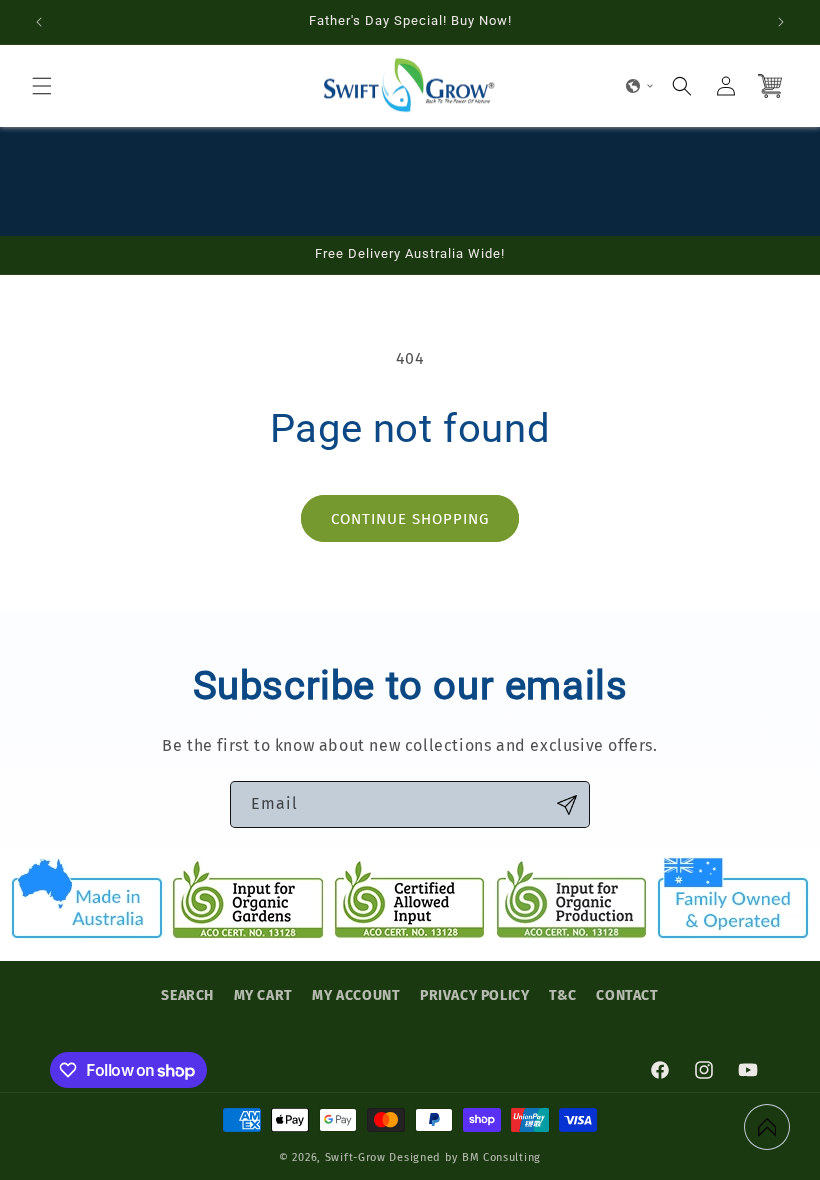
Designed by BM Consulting (465, 1157)
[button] (42, 86)
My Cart (263, 995)
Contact (627, 995)
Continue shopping (410, 519)
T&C (563, 995)
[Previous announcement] (39, 22)
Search (187, 995)
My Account (356, 995)
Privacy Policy (474, 995)
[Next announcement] (781, 22)
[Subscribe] (567, 804)
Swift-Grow (355, 1157)
